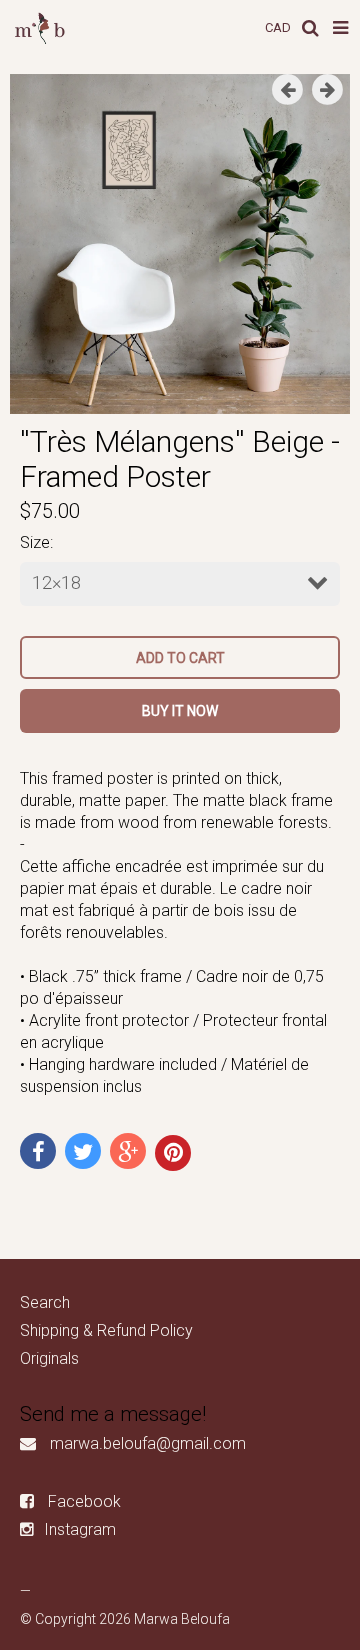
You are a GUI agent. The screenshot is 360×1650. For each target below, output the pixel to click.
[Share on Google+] (128, 1151)
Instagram (80, 1529)
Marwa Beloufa (182, 1619)
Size (35, 542)
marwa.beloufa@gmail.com (148, 1443)
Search (45, 1302)
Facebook (84, 1501)
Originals (49, 1358)
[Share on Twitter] (83, 1151)
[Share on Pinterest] (173, 1153)
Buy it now (180, 711)
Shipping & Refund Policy (106, 1330)
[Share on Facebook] (38, 1151)
